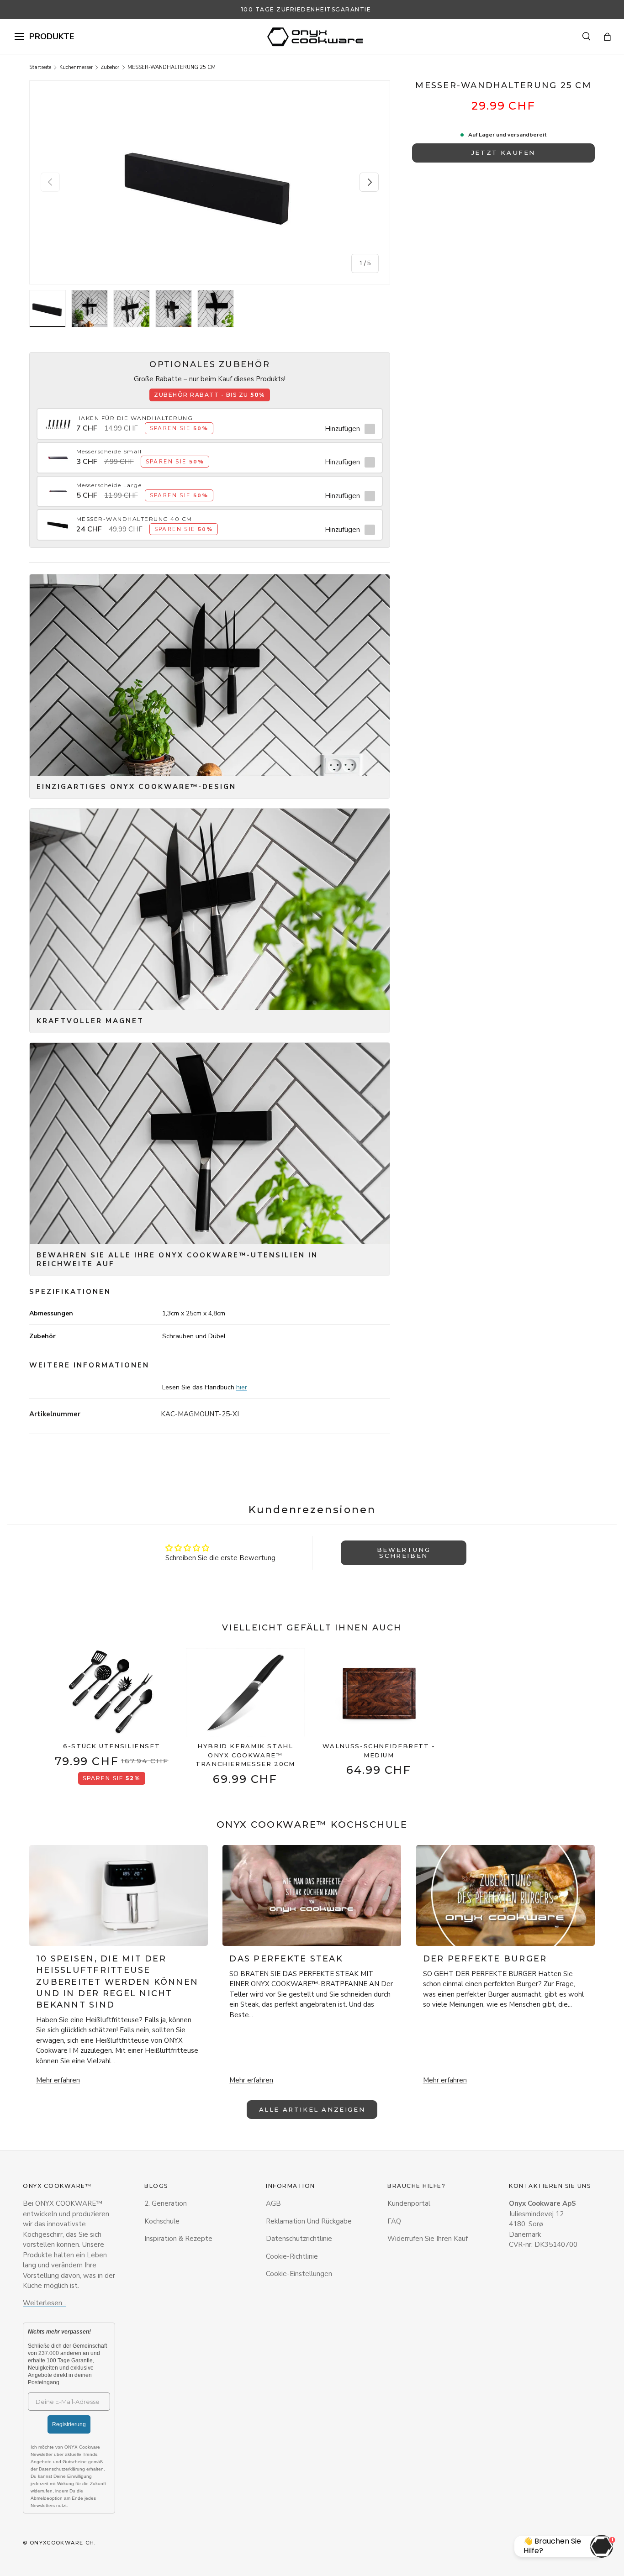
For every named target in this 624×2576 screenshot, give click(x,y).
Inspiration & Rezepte (178, 2239)
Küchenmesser (76, 67)
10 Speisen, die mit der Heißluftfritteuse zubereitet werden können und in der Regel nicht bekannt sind (117, 1982)
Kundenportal (409, 2203)
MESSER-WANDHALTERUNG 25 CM (172, 67)
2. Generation (166, 2203)
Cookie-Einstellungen (299, 2274)
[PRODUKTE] (19, 37)
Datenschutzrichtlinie (299, 2239)
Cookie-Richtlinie (292, 2256)
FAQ (394, 2221)
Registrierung (69, 2424)
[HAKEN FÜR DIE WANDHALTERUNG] (58, 419)
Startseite (40, 67)
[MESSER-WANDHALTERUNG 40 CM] (58, 520)
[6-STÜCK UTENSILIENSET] (112, 1693)
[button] (607, 37)
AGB (273, 2203)
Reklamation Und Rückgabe (309, 2221)
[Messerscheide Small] (58, 452)
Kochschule (162, 2221)
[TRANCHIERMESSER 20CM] (246, 1693)
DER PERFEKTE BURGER (485, 1959)
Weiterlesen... (45, 2303)
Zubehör (110, 67)
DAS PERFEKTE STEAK (286, 1959)
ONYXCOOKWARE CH (62, 2543)
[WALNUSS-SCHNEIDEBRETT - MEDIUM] (379, 1693)
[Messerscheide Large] (58, 486)
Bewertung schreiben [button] (404, 1553)
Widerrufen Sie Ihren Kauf (428, 2239)
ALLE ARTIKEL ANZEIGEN (312, 2109)
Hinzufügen (342, 429)
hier (242, 1387)
